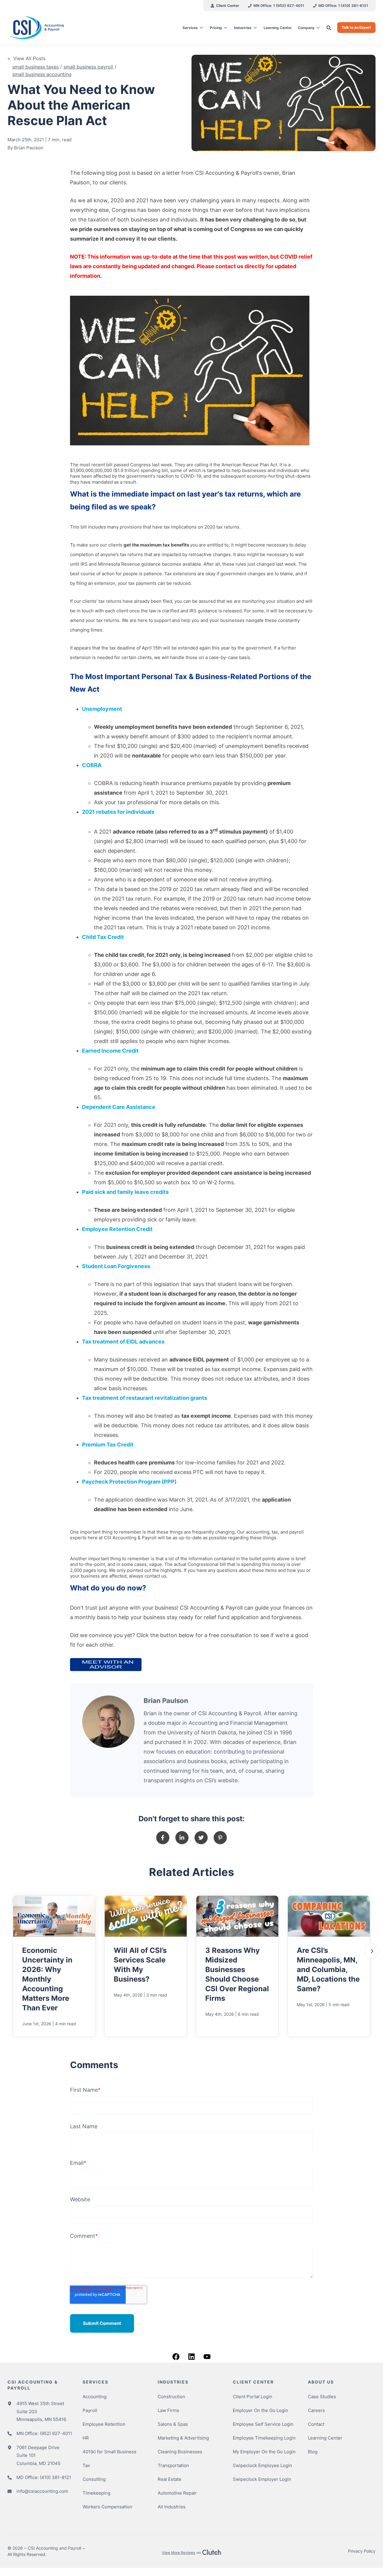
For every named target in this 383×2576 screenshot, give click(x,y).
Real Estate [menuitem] (170, 2479)
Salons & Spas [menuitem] (173, 2424)
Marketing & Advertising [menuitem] (183, 2438)
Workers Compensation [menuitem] (107, 2507)
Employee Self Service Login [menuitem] (263, 2424)
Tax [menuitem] (86, 2465)
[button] (372, 1951)
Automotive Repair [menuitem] (177, 2493)
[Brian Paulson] (108, 1722)
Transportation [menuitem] (173, 2465)
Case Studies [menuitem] (322, 2397)
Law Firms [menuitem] (168, 2410)
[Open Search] (329, 28)
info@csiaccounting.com (42, 2491)
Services (190, 28)
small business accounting (42, 74)
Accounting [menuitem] (95, 2397)
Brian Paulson (29, 148)
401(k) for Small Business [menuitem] (110, 2452)
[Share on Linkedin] (182, 1838)
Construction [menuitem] (171, 2397)
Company (306, 28)
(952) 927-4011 (56, 2433)
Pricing (216, 28)
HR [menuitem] (86, 2438)
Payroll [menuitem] (90, 2410)
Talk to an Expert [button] (356, 27)
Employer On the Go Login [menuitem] (260, 2410)
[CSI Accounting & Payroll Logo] (51, 28)
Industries (243, 28)
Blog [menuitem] (313, 2452)
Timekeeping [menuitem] (96, 2493)
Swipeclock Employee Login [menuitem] (262, 2465)
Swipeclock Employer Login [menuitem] (262, 2479)
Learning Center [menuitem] (325, 2438)
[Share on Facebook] (163, 1838)
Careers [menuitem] (316, 2410)
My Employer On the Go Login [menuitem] (264, 2452)
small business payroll (88, 67)
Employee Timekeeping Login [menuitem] (264, 2438)
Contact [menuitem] (316, 2424)
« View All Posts (26, 58)
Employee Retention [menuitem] (104, 2424)
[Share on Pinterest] (220, 1838)
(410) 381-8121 (56, 2477)
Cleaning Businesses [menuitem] (180, 2452)
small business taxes (35, 67)
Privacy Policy (362, 2551)
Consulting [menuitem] (94, 2479)
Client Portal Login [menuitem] (253, 2397)
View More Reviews (178, 2553)
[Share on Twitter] (201, 1838)
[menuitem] (225, 6)
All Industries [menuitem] (172, 2507)
